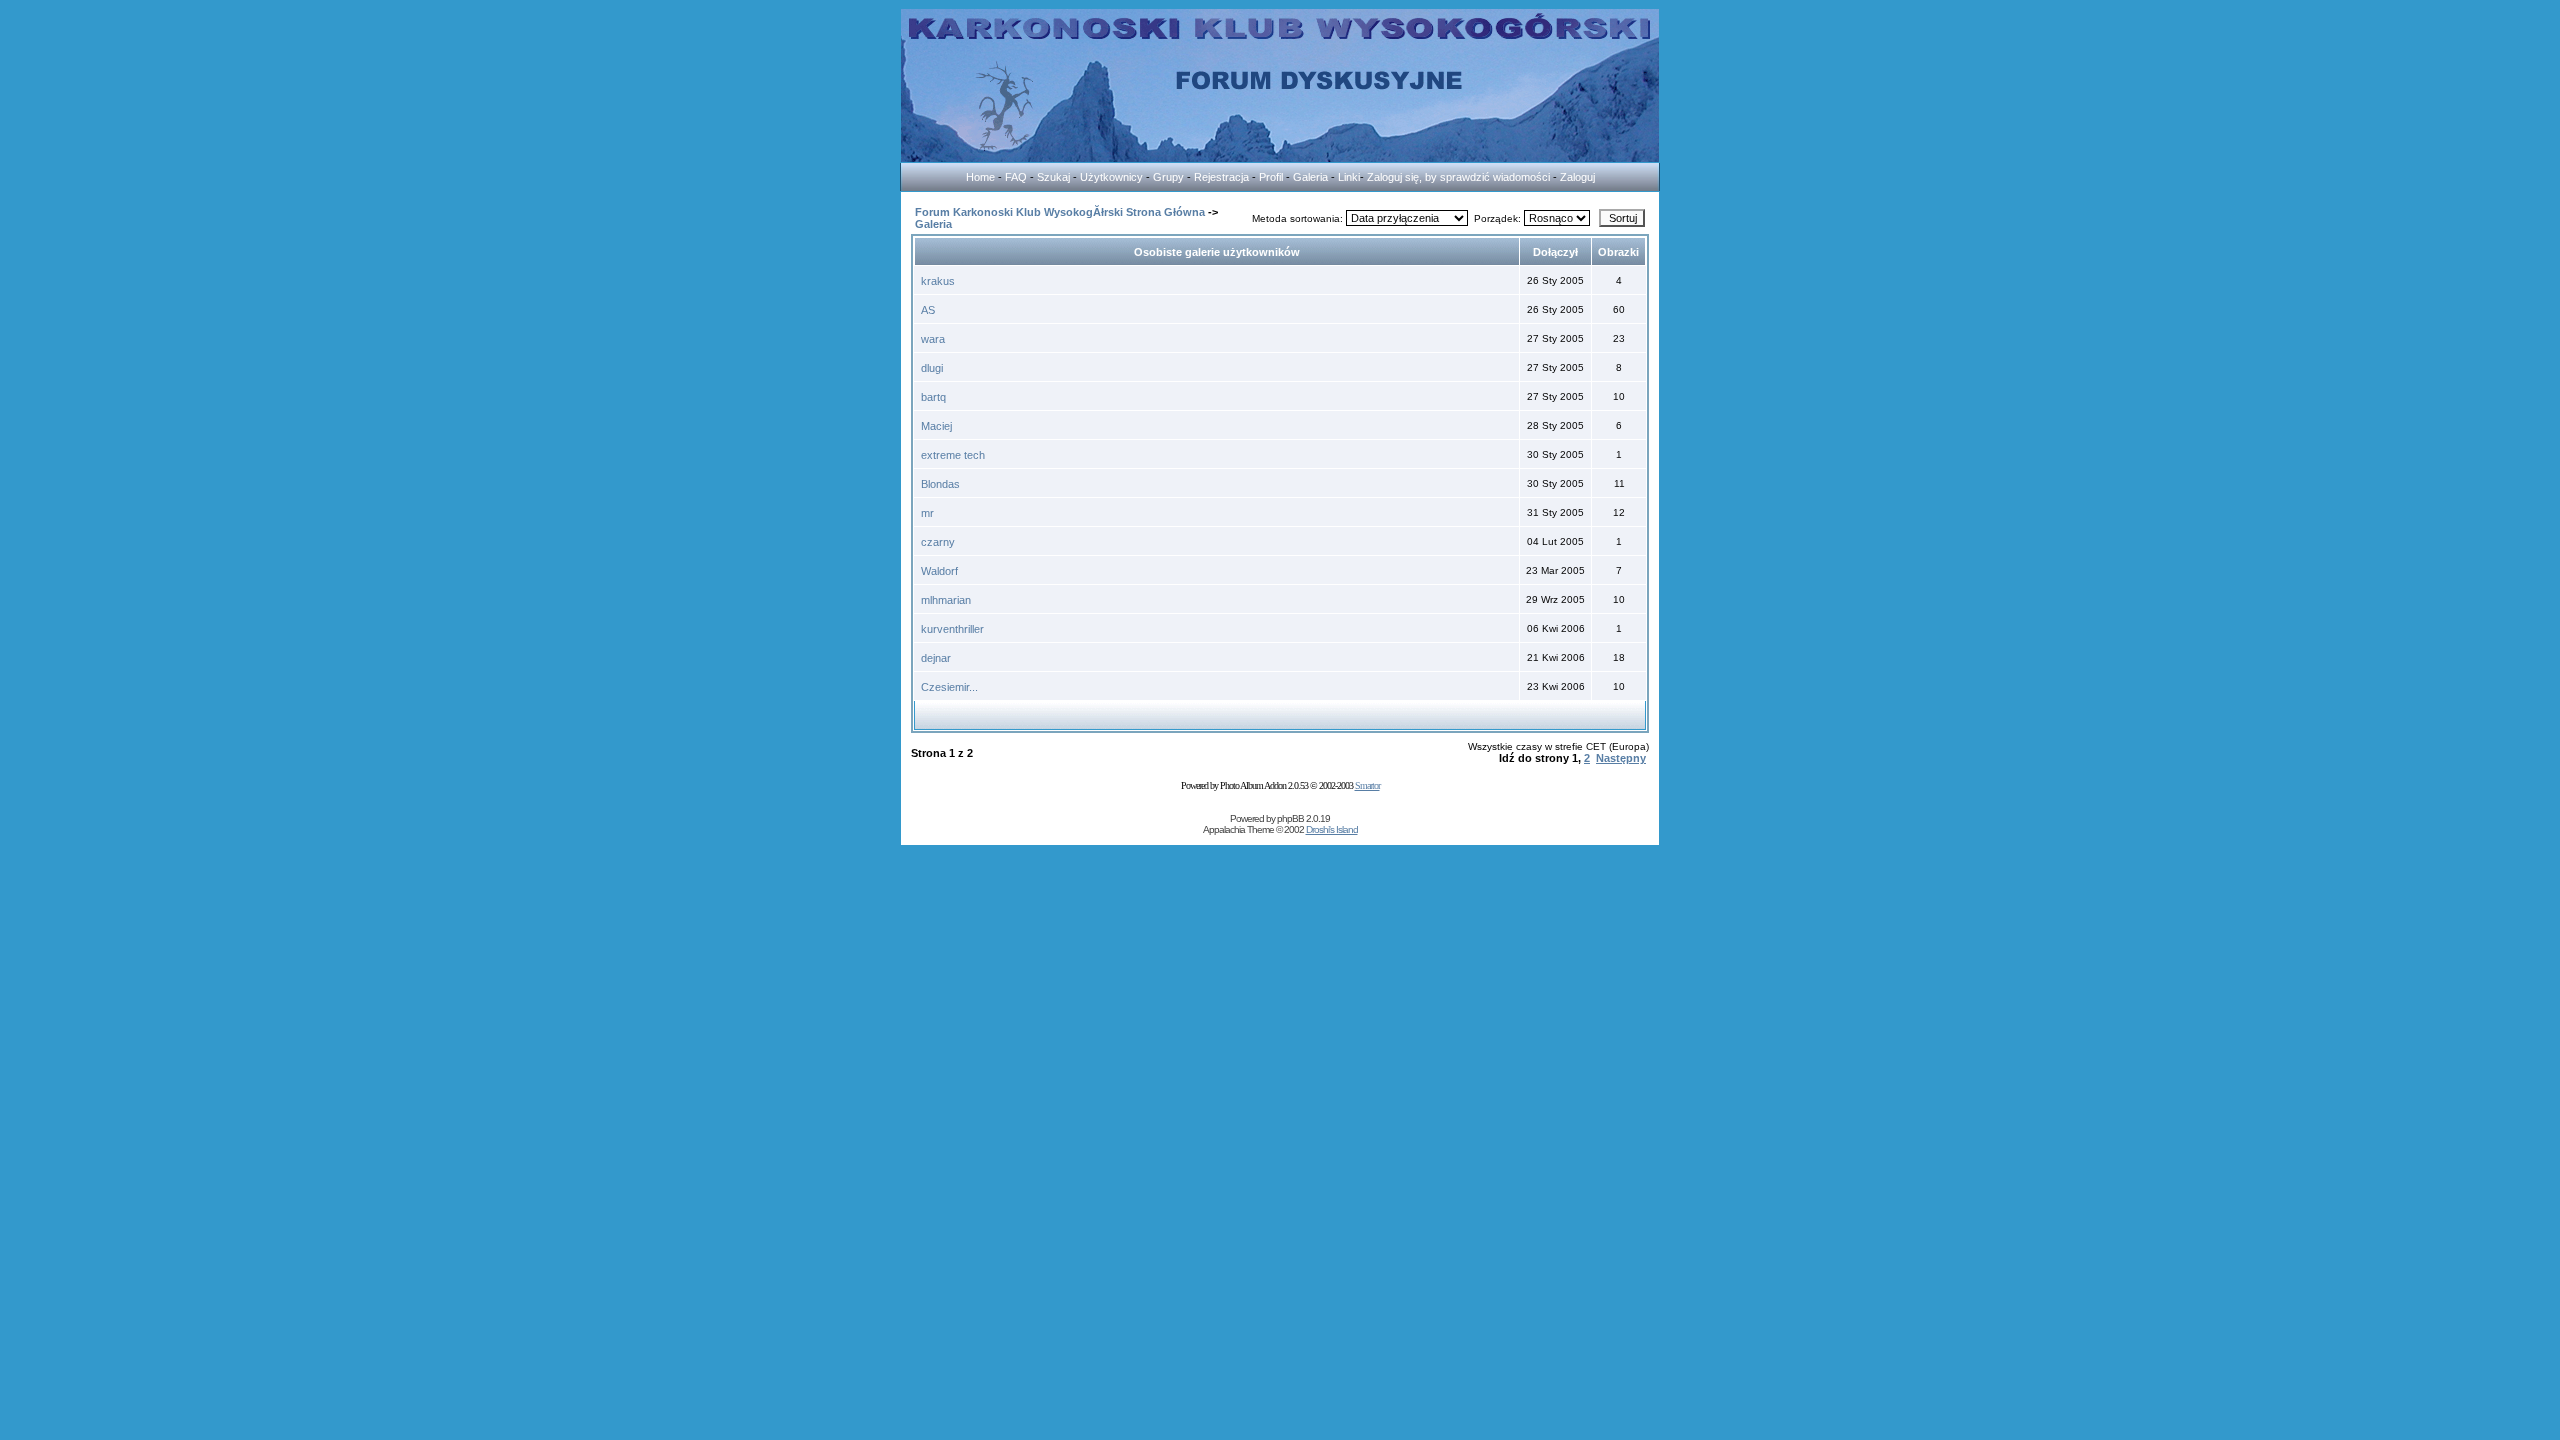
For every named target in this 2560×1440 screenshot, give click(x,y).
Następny (1621, 758)
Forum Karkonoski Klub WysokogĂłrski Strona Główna (1060, 212)
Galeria (933, 224)
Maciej (936, 426)
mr (927, 513)
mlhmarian (946, 600)
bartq (933, 397)
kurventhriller (952, 629)
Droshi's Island (1332, 829)
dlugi (932, 368)
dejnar (936, 658)
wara (933, 339)
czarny (938, 542)
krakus (938, 281)
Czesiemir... (949, 687)
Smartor (1367, 785)
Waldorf (939, 571)
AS (928, 310)
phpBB (1290, 818)
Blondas (940, 484)
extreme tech (953, 455)
